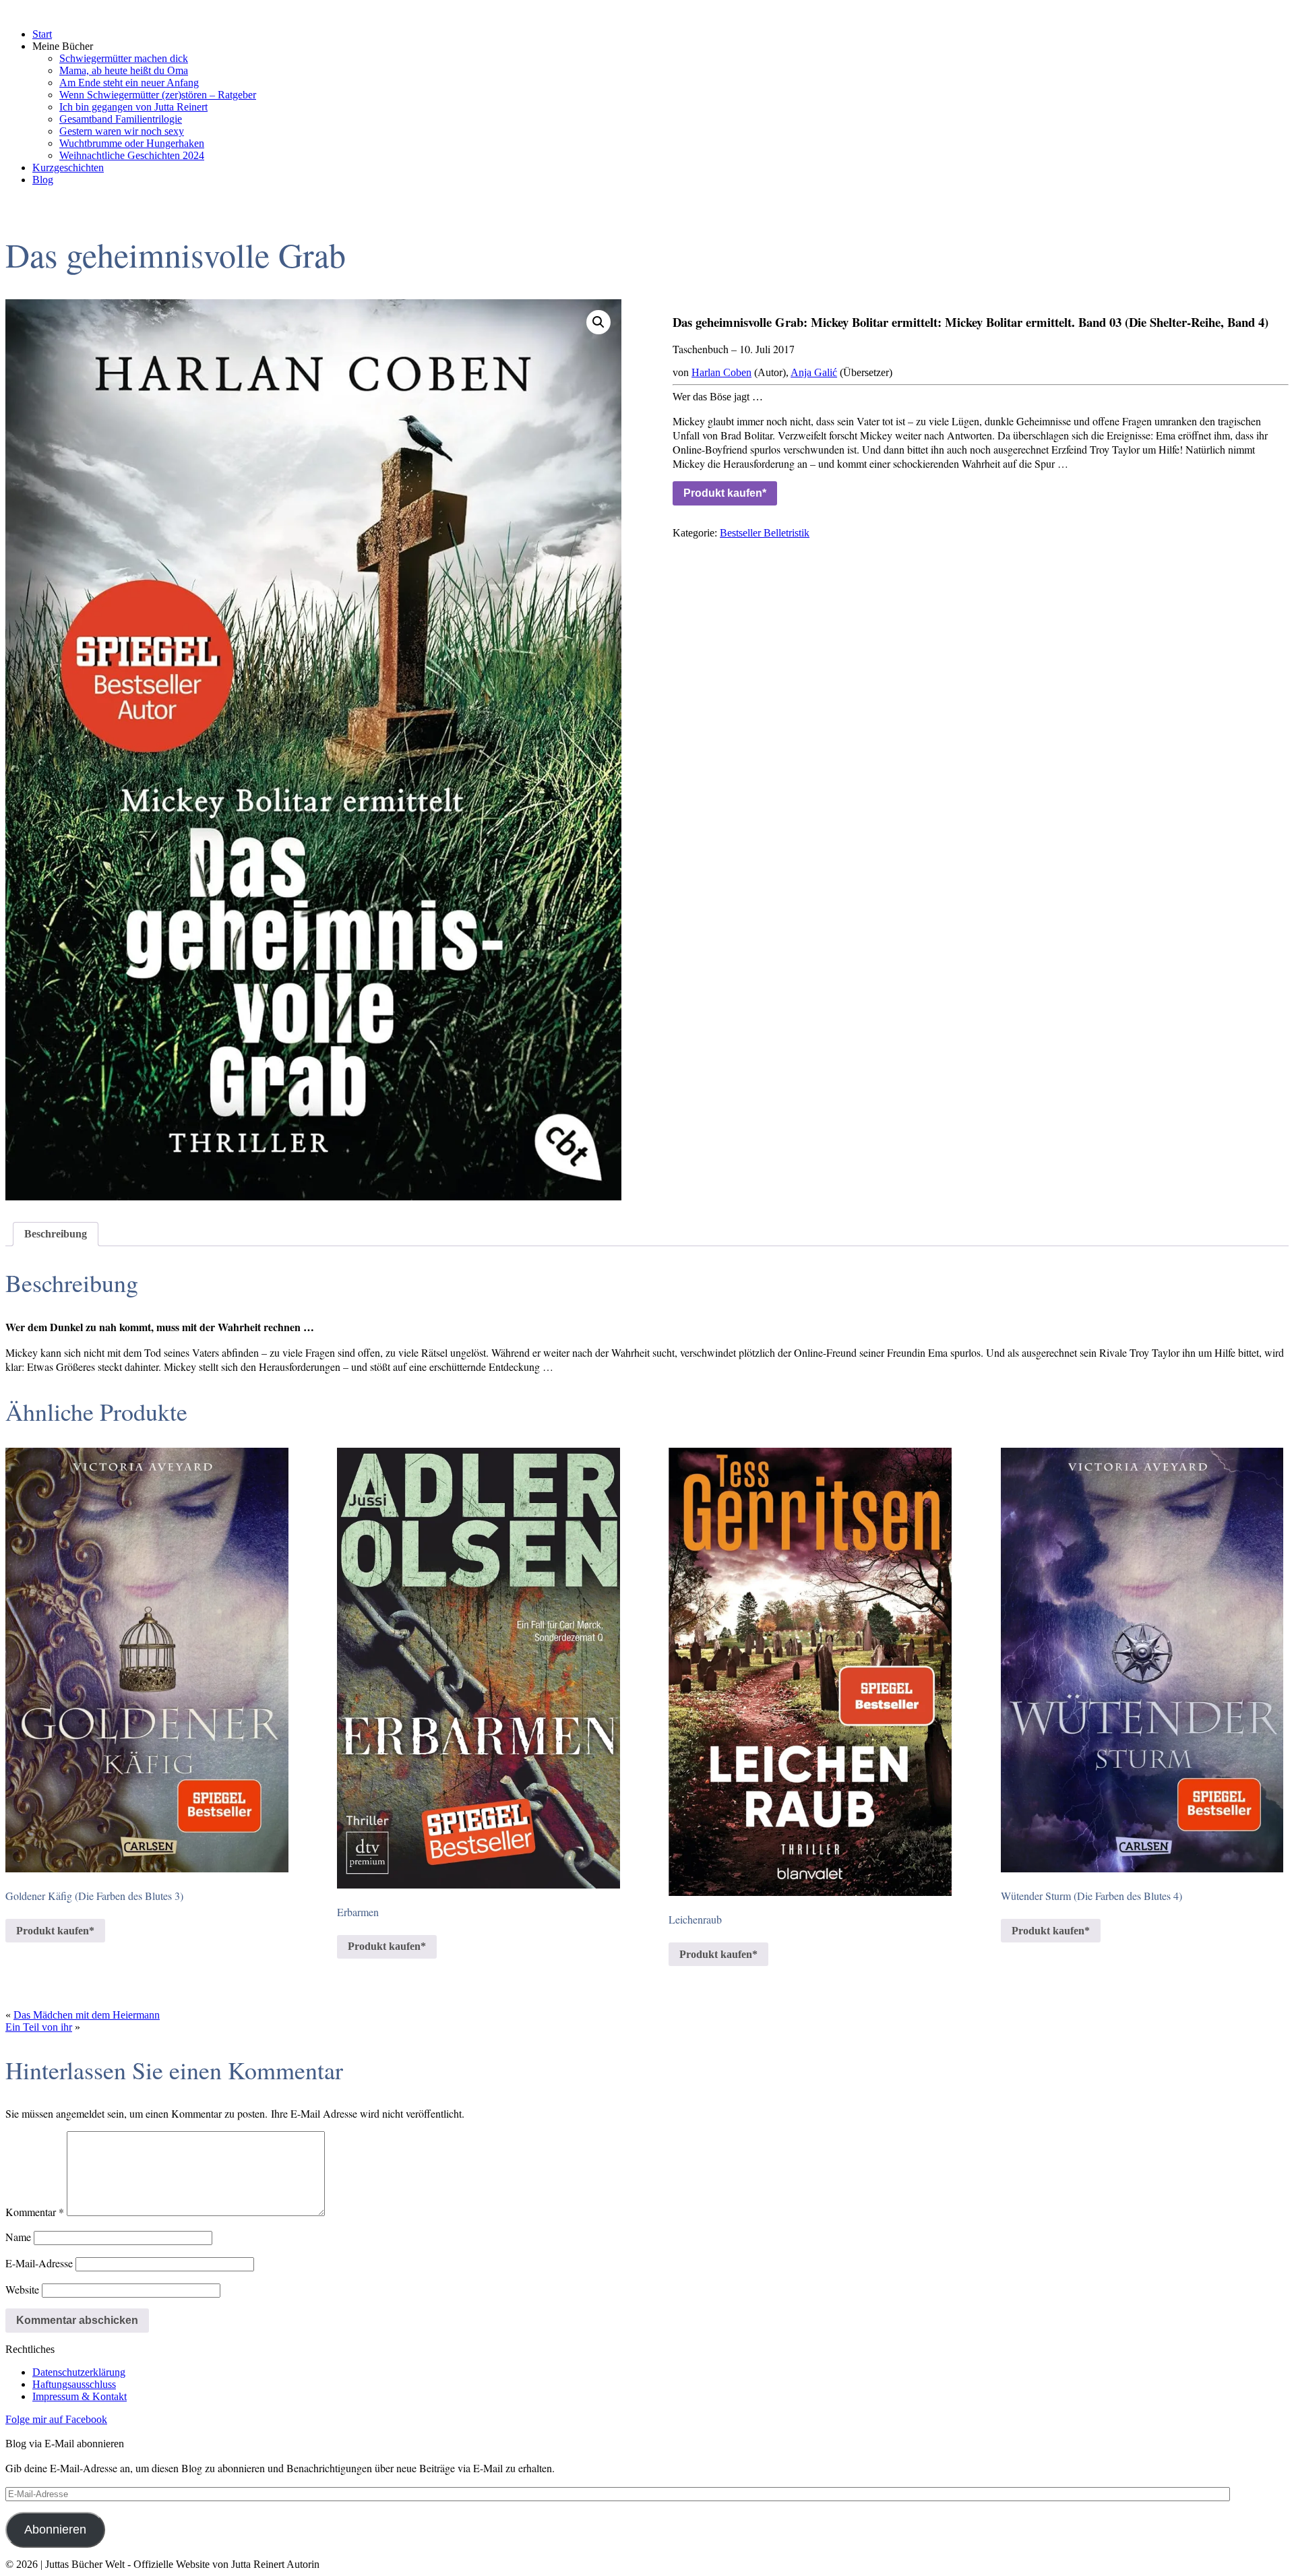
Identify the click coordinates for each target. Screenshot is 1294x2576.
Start (42, 34)
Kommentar (35, 2212)
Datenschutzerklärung (79, 2372)
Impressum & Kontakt (80, 2396)
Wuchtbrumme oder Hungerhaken (132, 143)
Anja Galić (814, 372)
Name (18, 2237)
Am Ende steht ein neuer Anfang (129, 83)
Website (22, 2289)
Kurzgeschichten (68, 167)
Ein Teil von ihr (39, 2027)
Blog (43, 180)
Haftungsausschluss (74, 2384)
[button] (598, 322)
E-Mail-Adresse (39, 2263)
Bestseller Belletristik (765, 533)
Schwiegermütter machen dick (124, 58)
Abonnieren (55, 2529)
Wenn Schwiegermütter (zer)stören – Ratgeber (158, 95)
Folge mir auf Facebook (56, 2419)
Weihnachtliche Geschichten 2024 (132, 155)
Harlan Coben (721, 372)
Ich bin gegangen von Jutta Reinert (133, 107)
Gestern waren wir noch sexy (122, 131)
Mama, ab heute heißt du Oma (124, 70)
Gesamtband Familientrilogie (121, 119)
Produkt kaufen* (725, 493)
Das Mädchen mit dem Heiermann (87, 2015)
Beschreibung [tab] (56, 1234)
